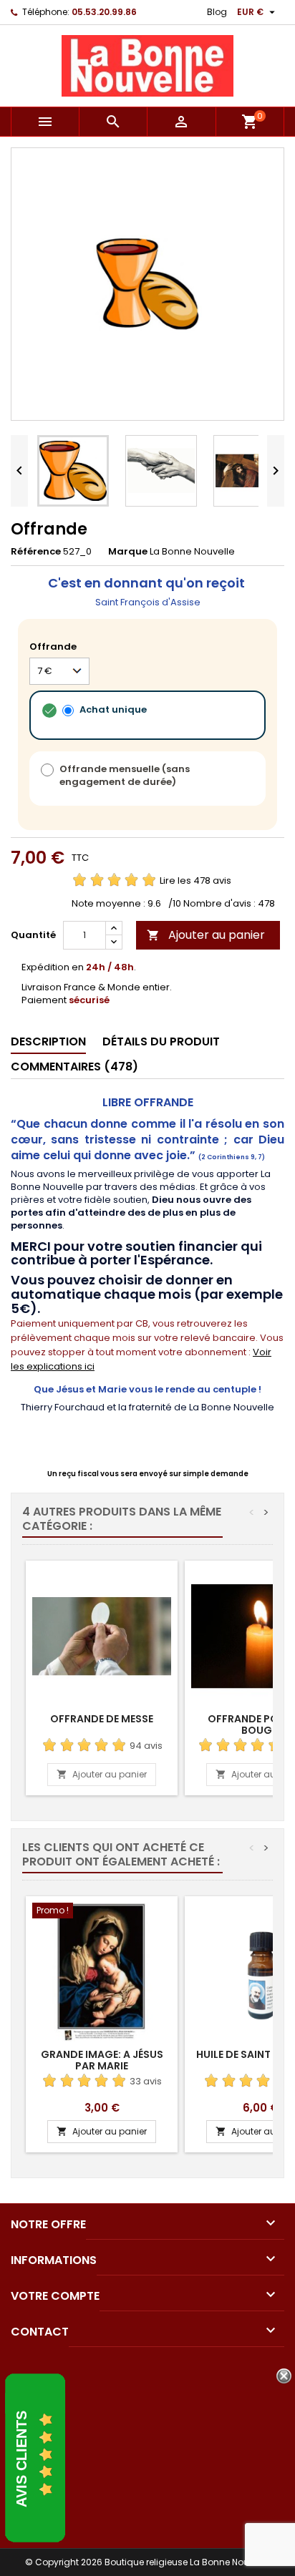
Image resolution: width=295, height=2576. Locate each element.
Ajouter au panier (206, 935)
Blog (217, 12)
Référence (36, 552)
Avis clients (21, 2459)
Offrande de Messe (102, 1719)
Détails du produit (161, 1041)
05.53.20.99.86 (104, 12)
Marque (128, 552)
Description (48, 1041)
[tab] (48, 1042)
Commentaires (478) (74, 1067)
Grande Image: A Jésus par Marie (102, 2060)
